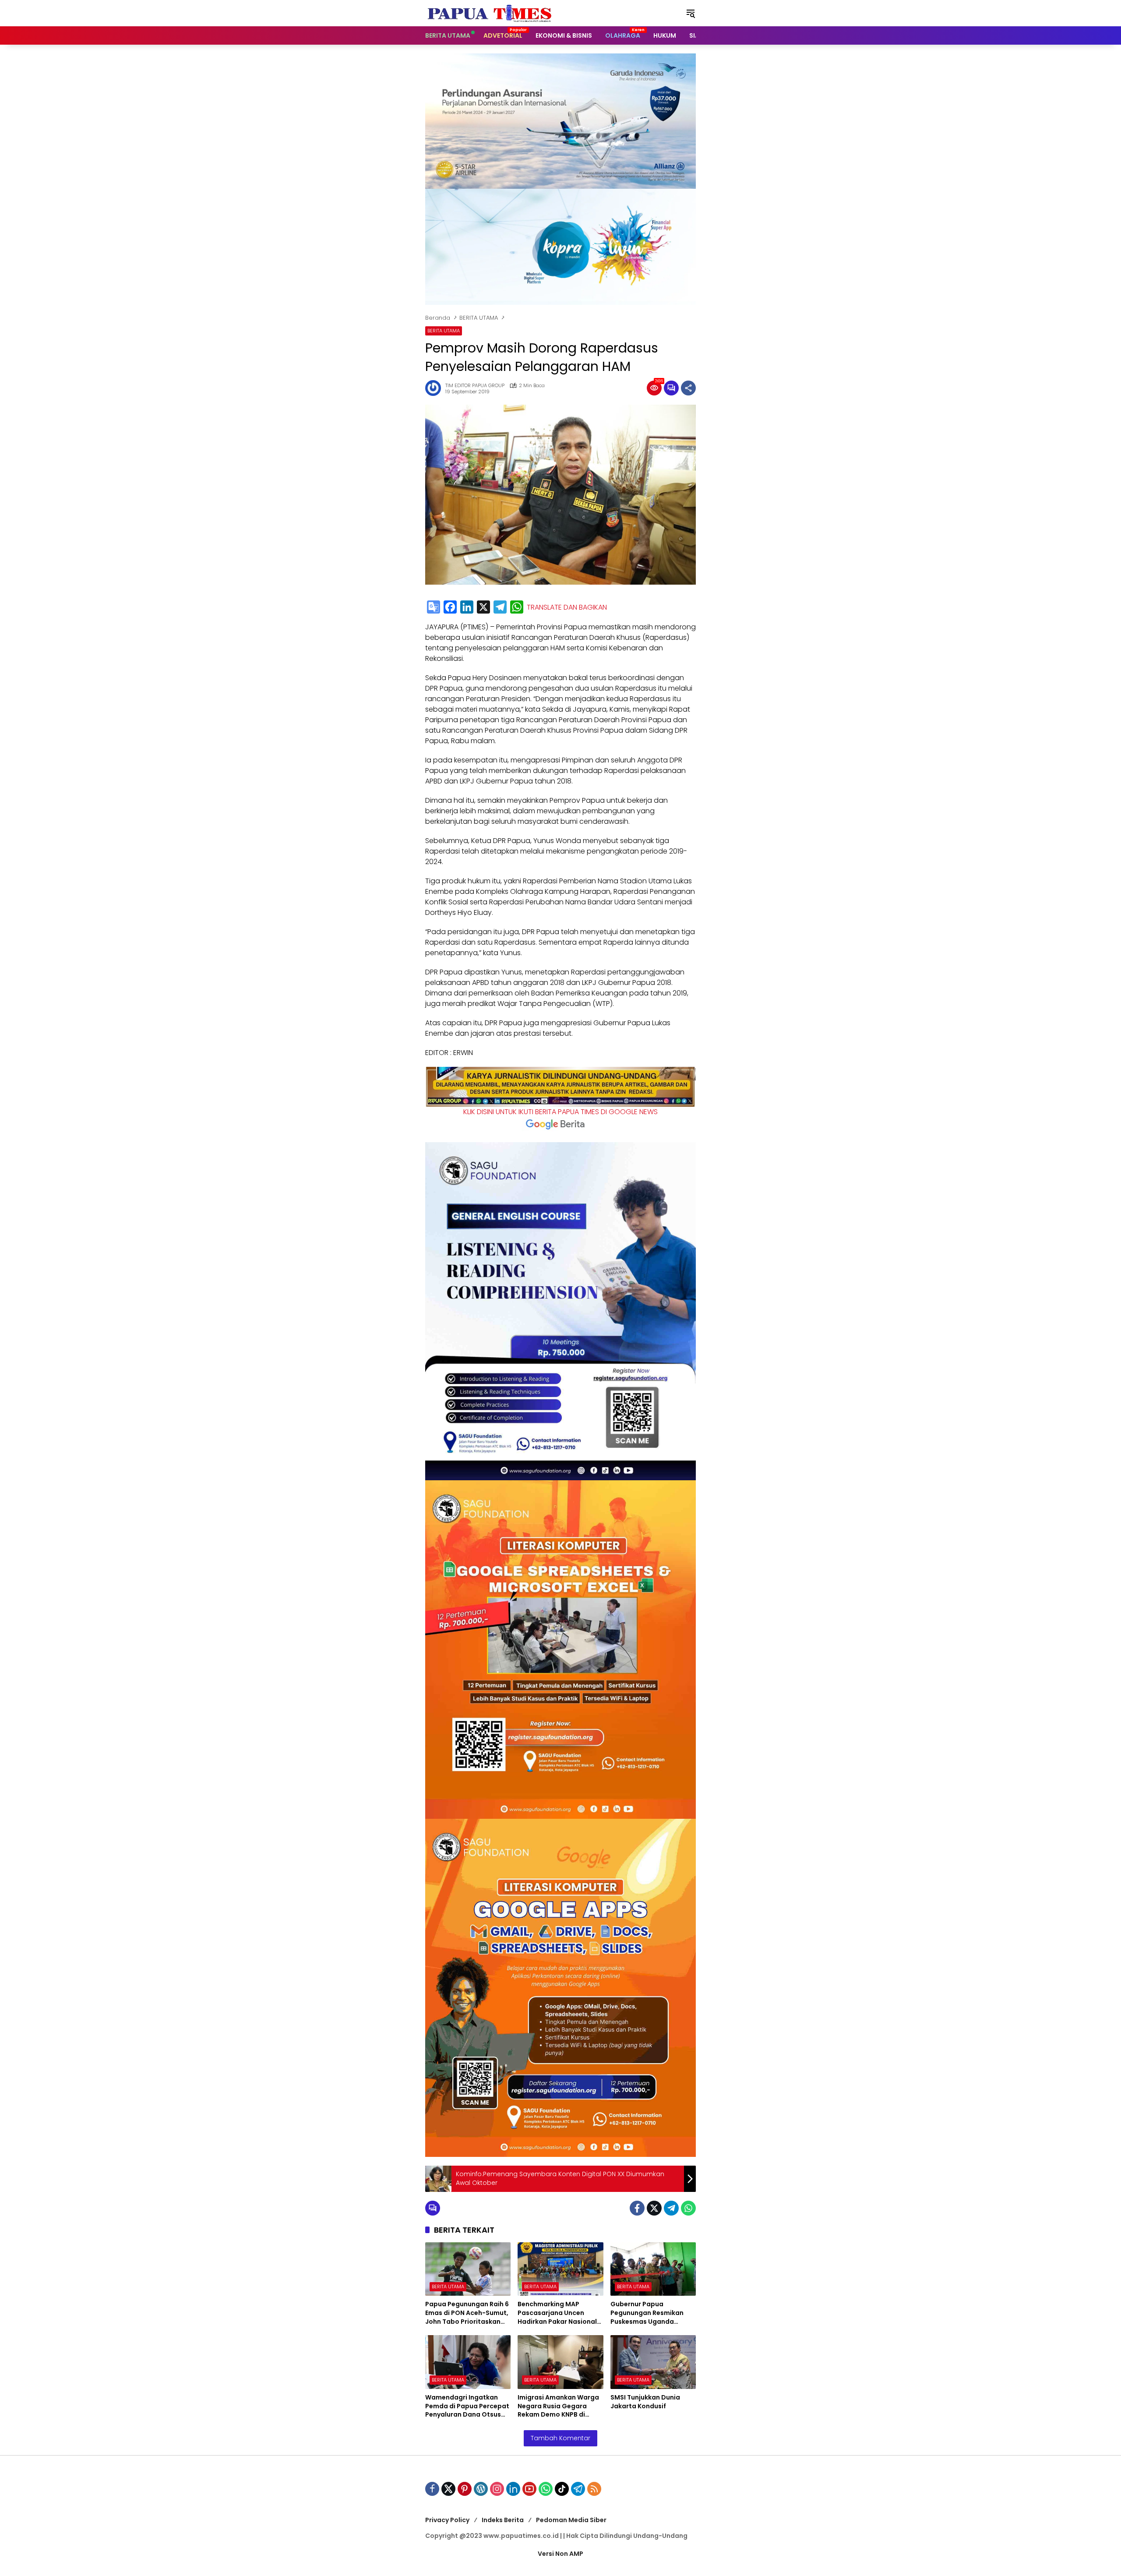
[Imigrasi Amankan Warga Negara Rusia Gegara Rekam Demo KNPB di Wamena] (560, 2362)
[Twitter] (654, 2208)
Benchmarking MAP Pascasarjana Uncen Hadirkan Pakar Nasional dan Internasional (557, 2313)
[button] (691, 13)
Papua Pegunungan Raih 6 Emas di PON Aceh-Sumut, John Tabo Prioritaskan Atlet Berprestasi (467, 2313)
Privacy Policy (447, 2520)
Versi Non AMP (560, 2554)
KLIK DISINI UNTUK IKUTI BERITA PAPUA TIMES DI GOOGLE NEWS (560, 1112)
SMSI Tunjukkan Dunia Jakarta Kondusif (645, 2402)
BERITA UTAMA (444, 331)
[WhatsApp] (517, 608)
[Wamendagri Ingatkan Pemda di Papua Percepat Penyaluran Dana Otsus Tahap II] (468, 2362)
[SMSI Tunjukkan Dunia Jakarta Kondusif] (653, 2362)
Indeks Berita (503, 2520)
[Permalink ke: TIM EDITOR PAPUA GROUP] (435, 388)
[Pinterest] (465, 2489)
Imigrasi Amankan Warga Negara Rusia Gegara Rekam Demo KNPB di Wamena (558, 2406)
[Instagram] (497, 2489)
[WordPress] (481, 2489)
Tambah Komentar (560, 2438)
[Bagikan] (688, 388)
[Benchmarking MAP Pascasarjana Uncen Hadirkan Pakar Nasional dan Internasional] (560, 2269)
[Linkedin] (513, 2489)
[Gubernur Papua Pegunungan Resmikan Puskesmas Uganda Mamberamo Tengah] (653, 2269)
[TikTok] (562, 2489)
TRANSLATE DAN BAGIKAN (567, 607)
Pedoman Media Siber (571, 2520)
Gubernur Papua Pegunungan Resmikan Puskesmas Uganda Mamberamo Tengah (647, 2313)
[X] (483, 608)
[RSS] (594, 2489)
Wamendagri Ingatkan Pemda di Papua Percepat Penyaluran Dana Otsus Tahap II (467, 2406)
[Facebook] (450, 608)
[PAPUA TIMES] (490, 13)
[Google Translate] (434, 608)
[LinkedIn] (467, 608)
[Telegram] (500, 608)
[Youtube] (529, 2489)
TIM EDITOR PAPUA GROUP (475, 386)
